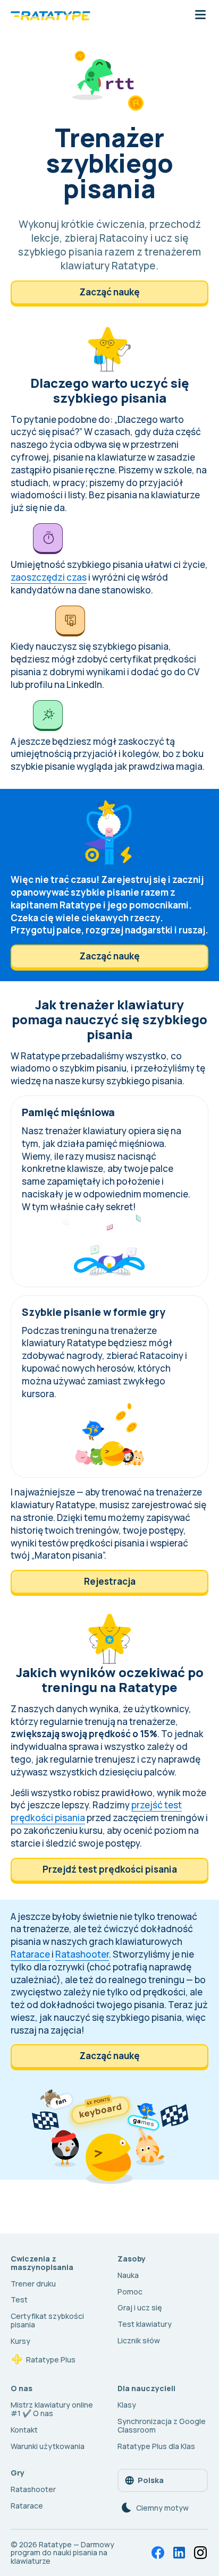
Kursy (20, 2341)
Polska (151, 2480)
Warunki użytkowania (48, 2446)
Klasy (127, 2405)
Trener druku (33, 2284)
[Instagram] (200, 2553)
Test (19, 2299)
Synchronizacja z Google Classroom (162, 2425)
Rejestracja (110, 1581)
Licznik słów (139, 2340)
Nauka (128, 2275)
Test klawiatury (145, 2324)
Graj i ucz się (140, 2307)
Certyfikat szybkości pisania (47, 2320)
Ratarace (30, 1954)
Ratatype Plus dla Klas (156, 2446)
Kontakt (24, 2430)
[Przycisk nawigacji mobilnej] (200, 15)
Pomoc (130, 2292)
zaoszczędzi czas (49, 577)
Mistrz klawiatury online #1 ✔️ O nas (52, 2409)
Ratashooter (82, 1954)
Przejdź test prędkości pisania (110, 1869)
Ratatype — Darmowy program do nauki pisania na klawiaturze (62, 2553)
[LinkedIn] (179, 2553)
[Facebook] (158, 2553)
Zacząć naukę (109, 292)
